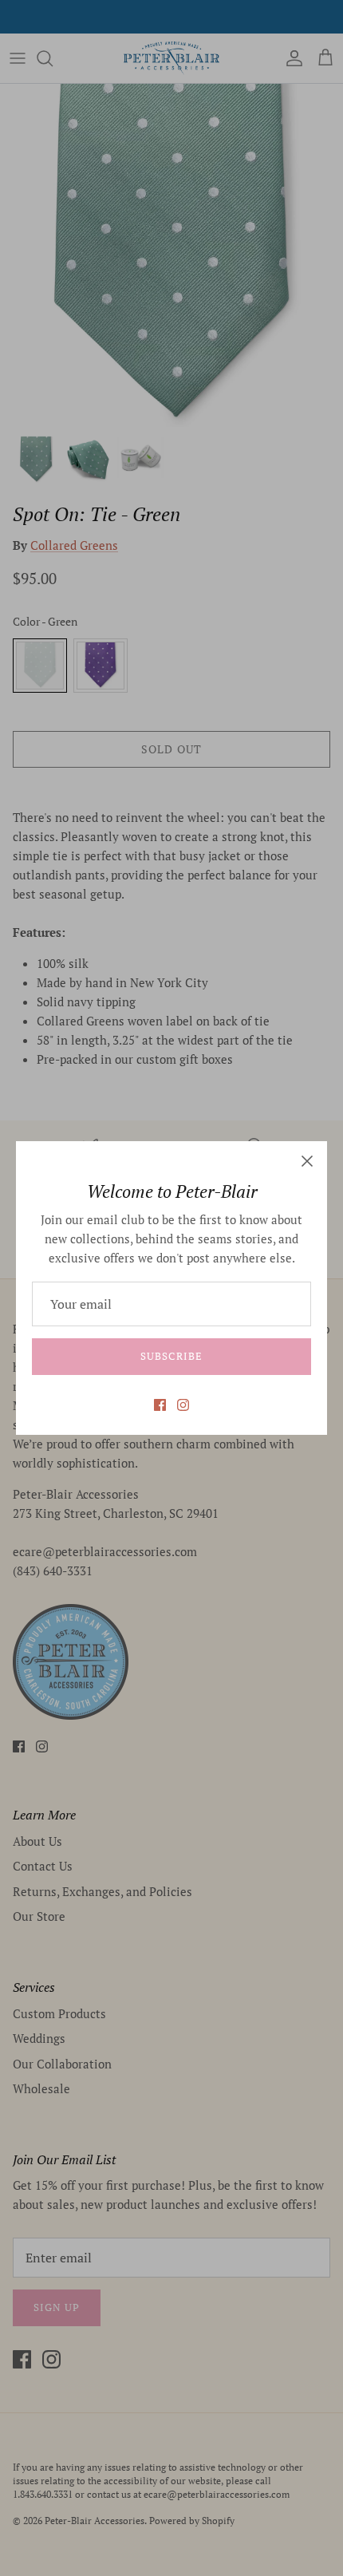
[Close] (307, 1161)
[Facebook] (160, 1405)
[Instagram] (183, 1405)
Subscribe (171, 1356)
